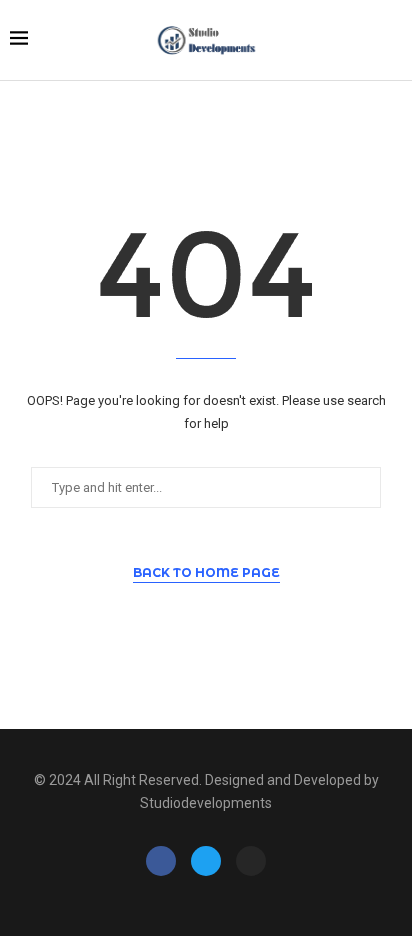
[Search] (392, 41)
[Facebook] (161, 861)
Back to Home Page (206, 572)
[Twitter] (206, 861)
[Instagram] (251, 861)
